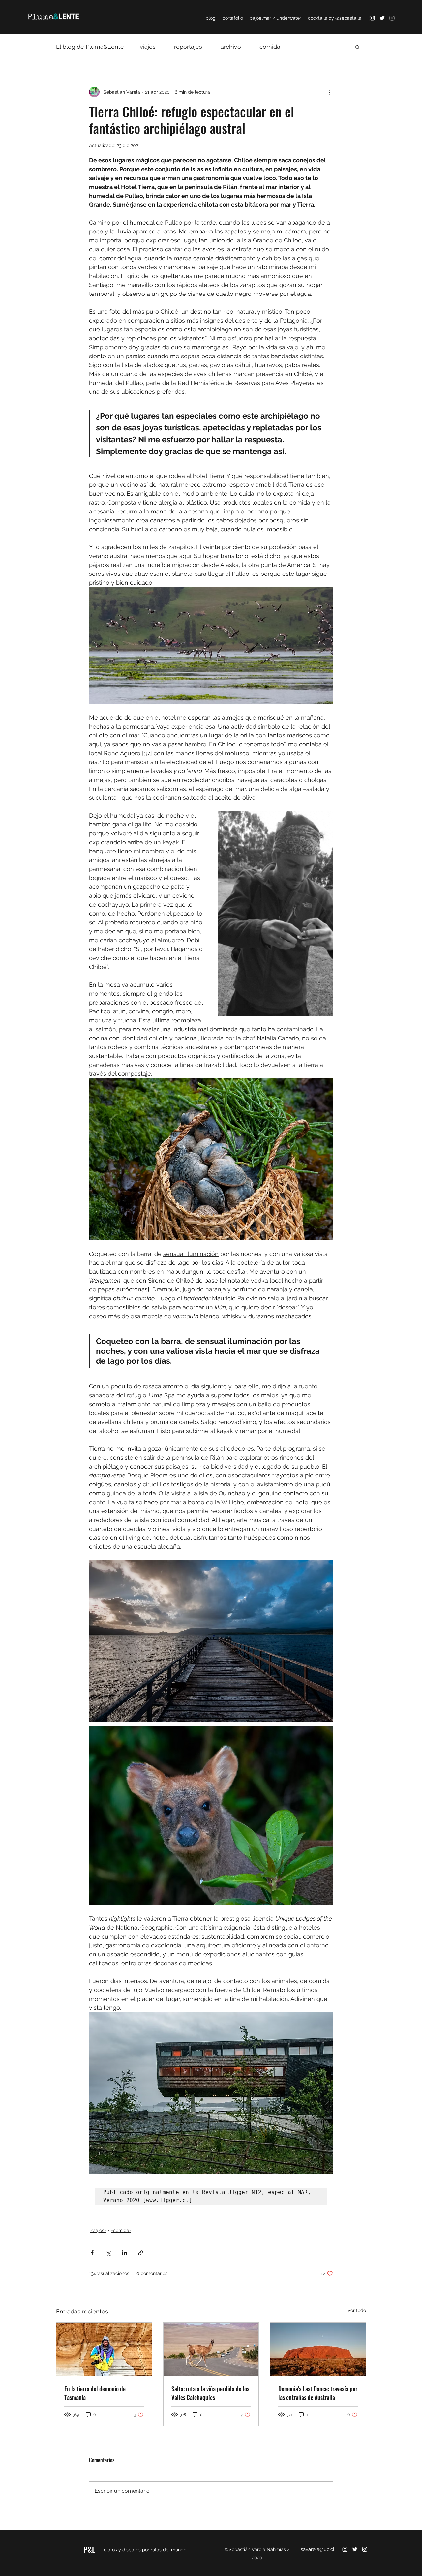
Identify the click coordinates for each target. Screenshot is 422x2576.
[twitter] (382, 18)
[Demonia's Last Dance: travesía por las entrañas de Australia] (318, 2349)
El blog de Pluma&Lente (90, 47)
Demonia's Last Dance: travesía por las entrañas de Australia (318, 2393)
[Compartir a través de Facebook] (92, 2253)
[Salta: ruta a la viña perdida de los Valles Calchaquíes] (211, 2349)
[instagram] (372, 18)
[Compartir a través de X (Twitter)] (108, 2253)
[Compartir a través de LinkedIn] (124, 2253)
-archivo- (231, 47)
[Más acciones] (329, 92)
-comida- (270, 47)
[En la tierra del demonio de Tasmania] (104, 2349)
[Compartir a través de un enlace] (141, 2253)
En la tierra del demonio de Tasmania (95, 2393)
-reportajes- (188, 47)
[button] (358, 47)
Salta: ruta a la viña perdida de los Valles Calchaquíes (210, 2393)
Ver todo (357, 2310)
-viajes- (148, 47)
